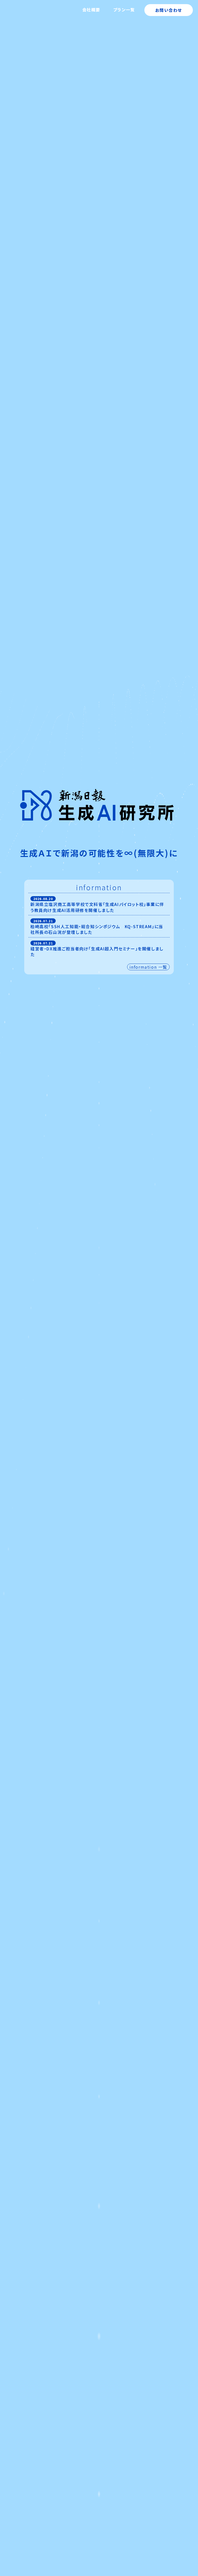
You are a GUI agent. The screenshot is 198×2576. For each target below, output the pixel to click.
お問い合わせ (169, 10)
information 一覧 (148, 967)
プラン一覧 (124, 10)
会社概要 (91, 10)
